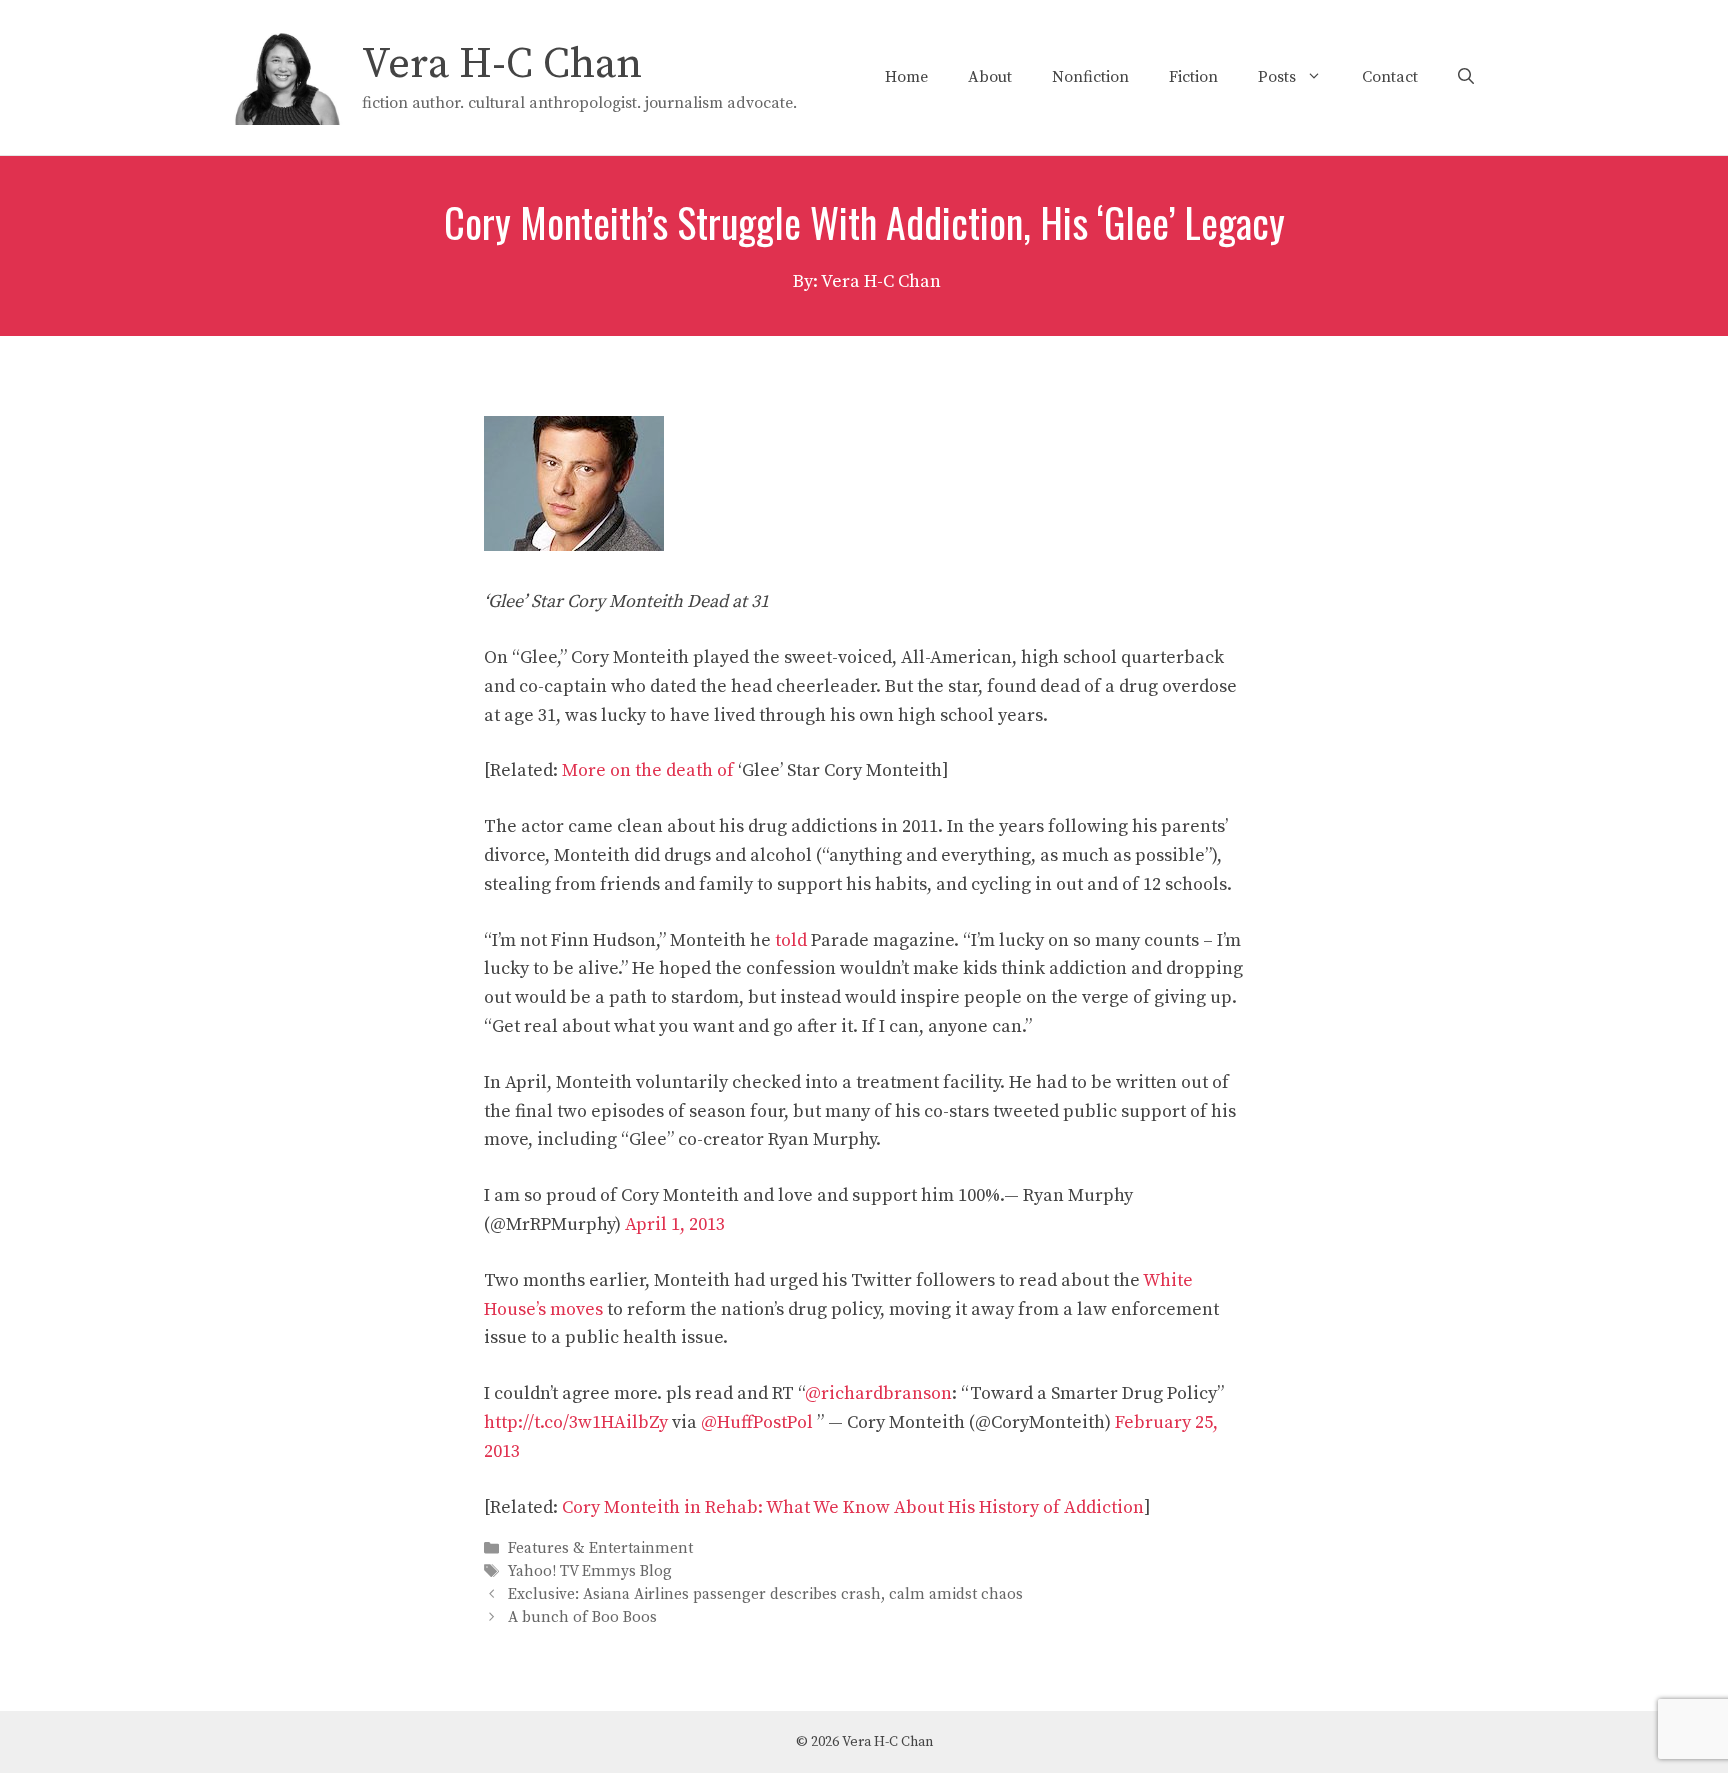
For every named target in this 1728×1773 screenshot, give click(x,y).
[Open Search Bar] (1466, 77)
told (791, 940)
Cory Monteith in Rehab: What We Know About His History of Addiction (853, 1507)
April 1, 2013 (675, 1224)
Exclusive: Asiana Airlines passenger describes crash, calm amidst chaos (765, 1594)
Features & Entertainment (600, 1548)
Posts (1277, 77)
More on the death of (650, 770)
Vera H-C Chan (502, 64)
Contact (1390, 77)
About (990, 77)
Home (906, 77)
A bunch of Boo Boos (582, 1618)
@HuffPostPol (757, 1422)
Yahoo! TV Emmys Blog (590, 1571)
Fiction (1193, 77)
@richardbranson (878, 1393)
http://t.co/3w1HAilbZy (576, 1422)
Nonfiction (1090, 77)
